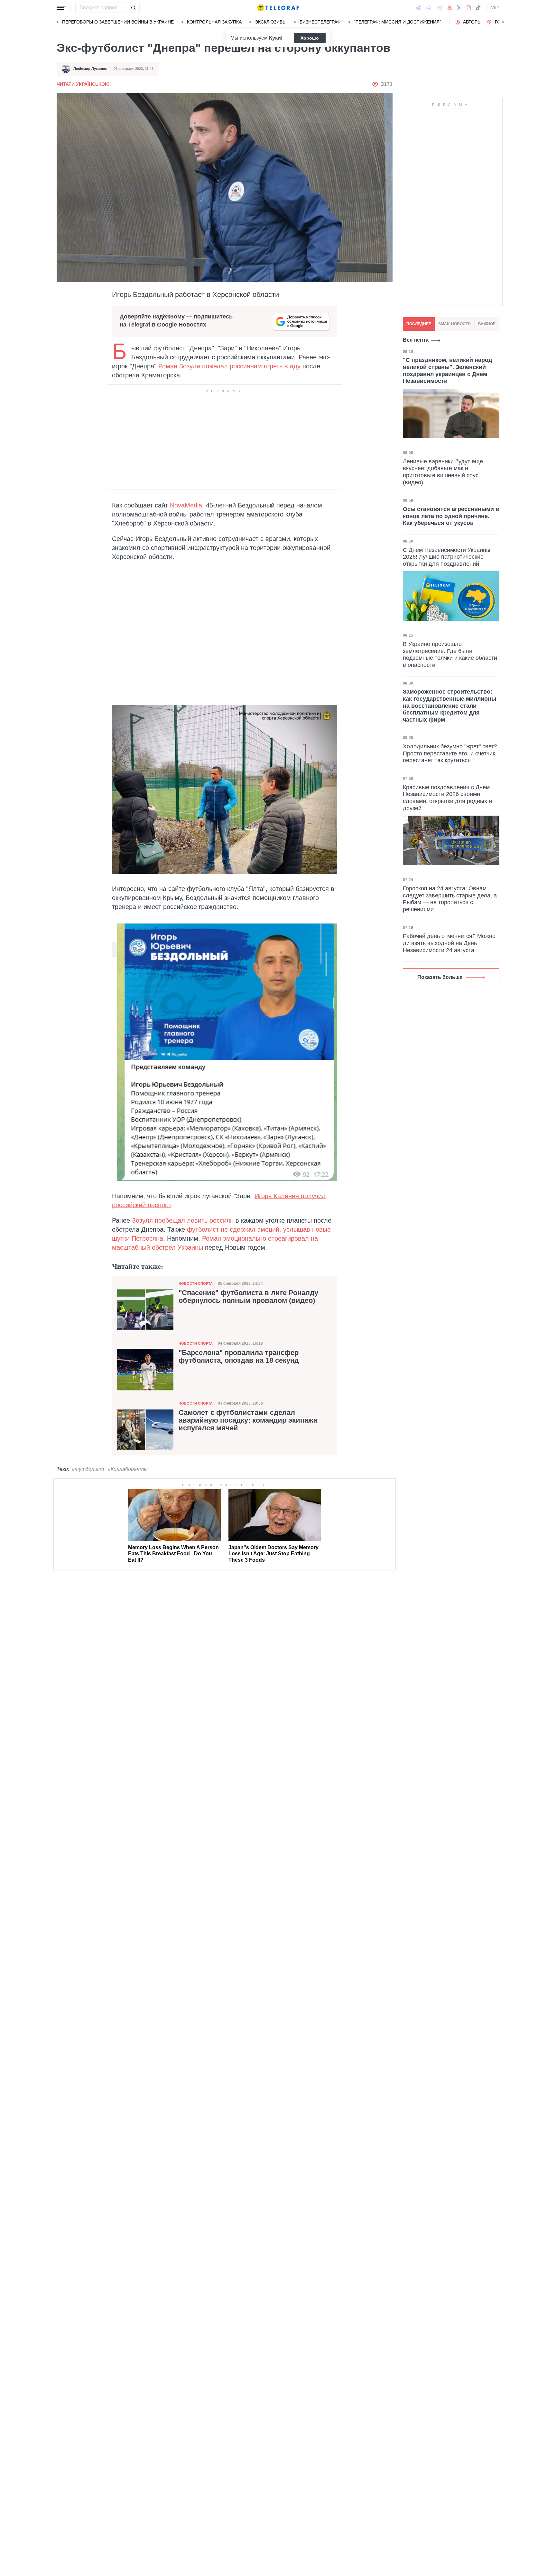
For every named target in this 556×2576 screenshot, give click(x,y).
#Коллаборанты (128, 1469)
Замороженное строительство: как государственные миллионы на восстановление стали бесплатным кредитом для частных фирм (449, 706)
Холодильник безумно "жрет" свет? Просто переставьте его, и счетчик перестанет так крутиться (450, 753)
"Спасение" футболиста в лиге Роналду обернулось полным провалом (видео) (248, 1297)
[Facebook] (419, 8)
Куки (275, 38)
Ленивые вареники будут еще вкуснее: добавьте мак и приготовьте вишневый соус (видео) (443, 472)
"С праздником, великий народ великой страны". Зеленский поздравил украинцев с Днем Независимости (447, 370)
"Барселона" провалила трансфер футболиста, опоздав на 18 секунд (239, 1357)
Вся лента (416, 340)
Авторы (472, 22)
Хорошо (310, 38)
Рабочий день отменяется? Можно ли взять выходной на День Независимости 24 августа (449, 943)
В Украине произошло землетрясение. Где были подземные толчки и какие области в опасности (450, 654)
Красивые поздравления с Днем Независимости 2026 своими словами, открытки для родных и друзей (447, 798)
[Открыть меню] (61, 8)
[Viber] (429, 8)
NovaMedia (186, 505)
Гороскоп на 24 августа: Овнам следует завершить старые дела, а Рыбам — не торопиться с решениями (450, 899)
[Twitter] (459, 8)
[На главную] (278, 8)
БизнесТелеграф (320, 22)
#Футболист (88, 1469)
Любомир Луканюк (90, 69)
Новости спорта (196, 1283)
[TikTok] (478, 8)
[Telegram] (440, 8)
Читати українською (83, 84)
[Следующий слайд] (503, 22)
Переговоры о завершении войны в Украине (118, 22)
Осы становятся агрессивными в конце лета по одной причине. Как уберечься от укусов (451, 516)
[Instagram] (468, 8)
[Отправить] (133, 8)
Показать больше (440, 977)
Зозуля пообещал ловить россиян (183, 1220)
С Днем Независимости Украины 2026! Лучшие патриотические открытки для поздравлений (447, 557)
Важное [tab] (487, 324)
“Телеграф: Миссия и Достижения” (398, 22)
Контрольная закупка (214, 22)
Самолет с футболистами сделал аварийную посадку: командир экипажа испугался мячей (248, 1420)
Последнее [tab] (419, 324)
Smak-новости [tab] (454, 324)
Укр (495, 8)
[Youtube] (450, 8)
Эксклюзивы (271, 22)
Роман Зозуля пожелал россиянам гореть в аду (229, 366)
